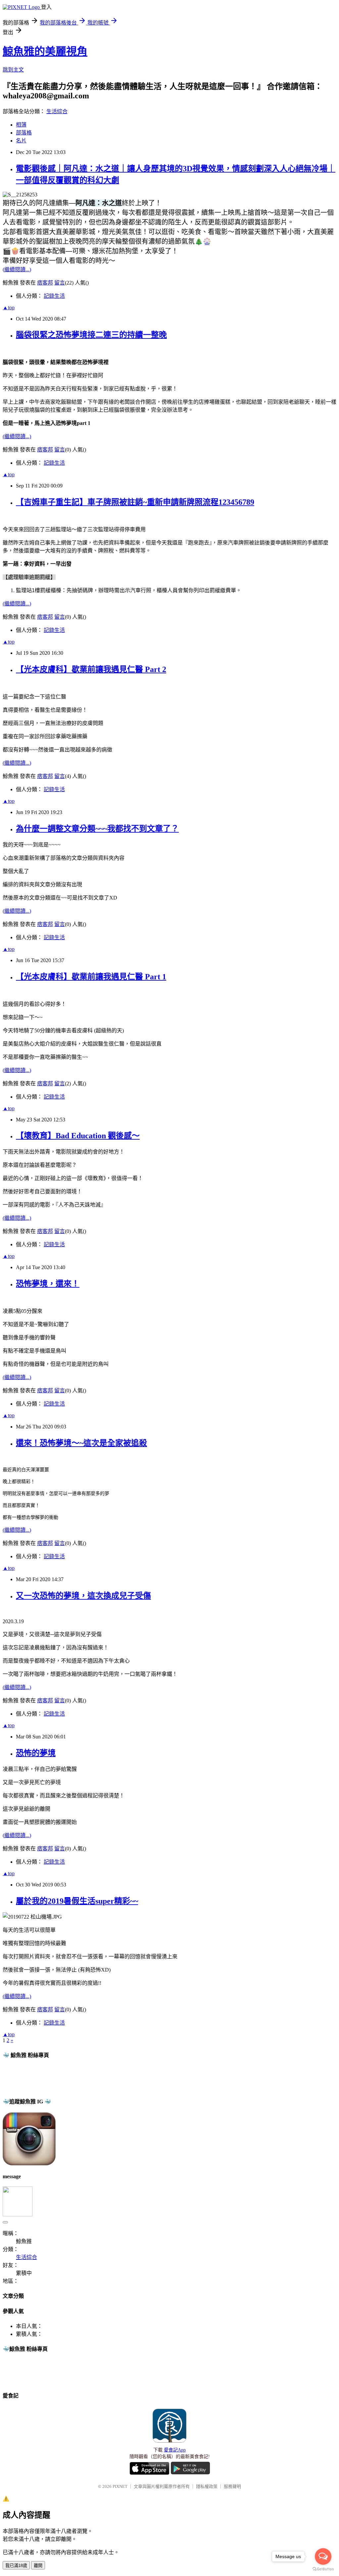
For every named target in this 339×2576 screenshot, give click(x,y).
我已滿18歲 (16, 2566)
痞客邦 (45, 283)
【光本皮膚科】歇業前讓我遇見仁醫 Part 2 (91, 669)
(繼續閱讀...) (17, 269)
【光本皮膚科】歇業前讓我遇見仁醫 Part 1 (91, 977)
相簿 (21, 125)
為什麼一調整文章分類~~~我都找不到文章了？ (97, 829)
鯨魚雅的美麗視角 (45, 51)
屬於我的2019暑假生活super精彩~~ (77, 1901)
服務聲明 (232, 2486)
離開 (38, 2566)
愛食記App (175, 2450)
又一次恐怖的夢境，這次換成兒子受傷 (83, 1596)
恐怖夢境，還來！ (48, 1284)
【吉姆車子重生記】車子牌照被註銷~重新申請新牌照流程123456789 (135, 502)
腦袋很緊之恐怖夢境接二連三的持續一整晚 (91, 335)
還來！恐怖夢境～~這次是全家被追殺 (81, 1443)
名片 (21, 141)
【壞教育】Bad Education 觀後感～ (78, 1136)
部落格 (24, 133)
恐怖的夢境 (36, 1753)
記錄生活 (54, 296)
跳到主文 (13, 70)
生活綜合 (57, 111)
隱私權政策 (207, 2486)
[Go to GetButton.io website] (323, 2569)
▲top (9, 308)
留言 (60, 283)
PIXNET (120, 2486)
